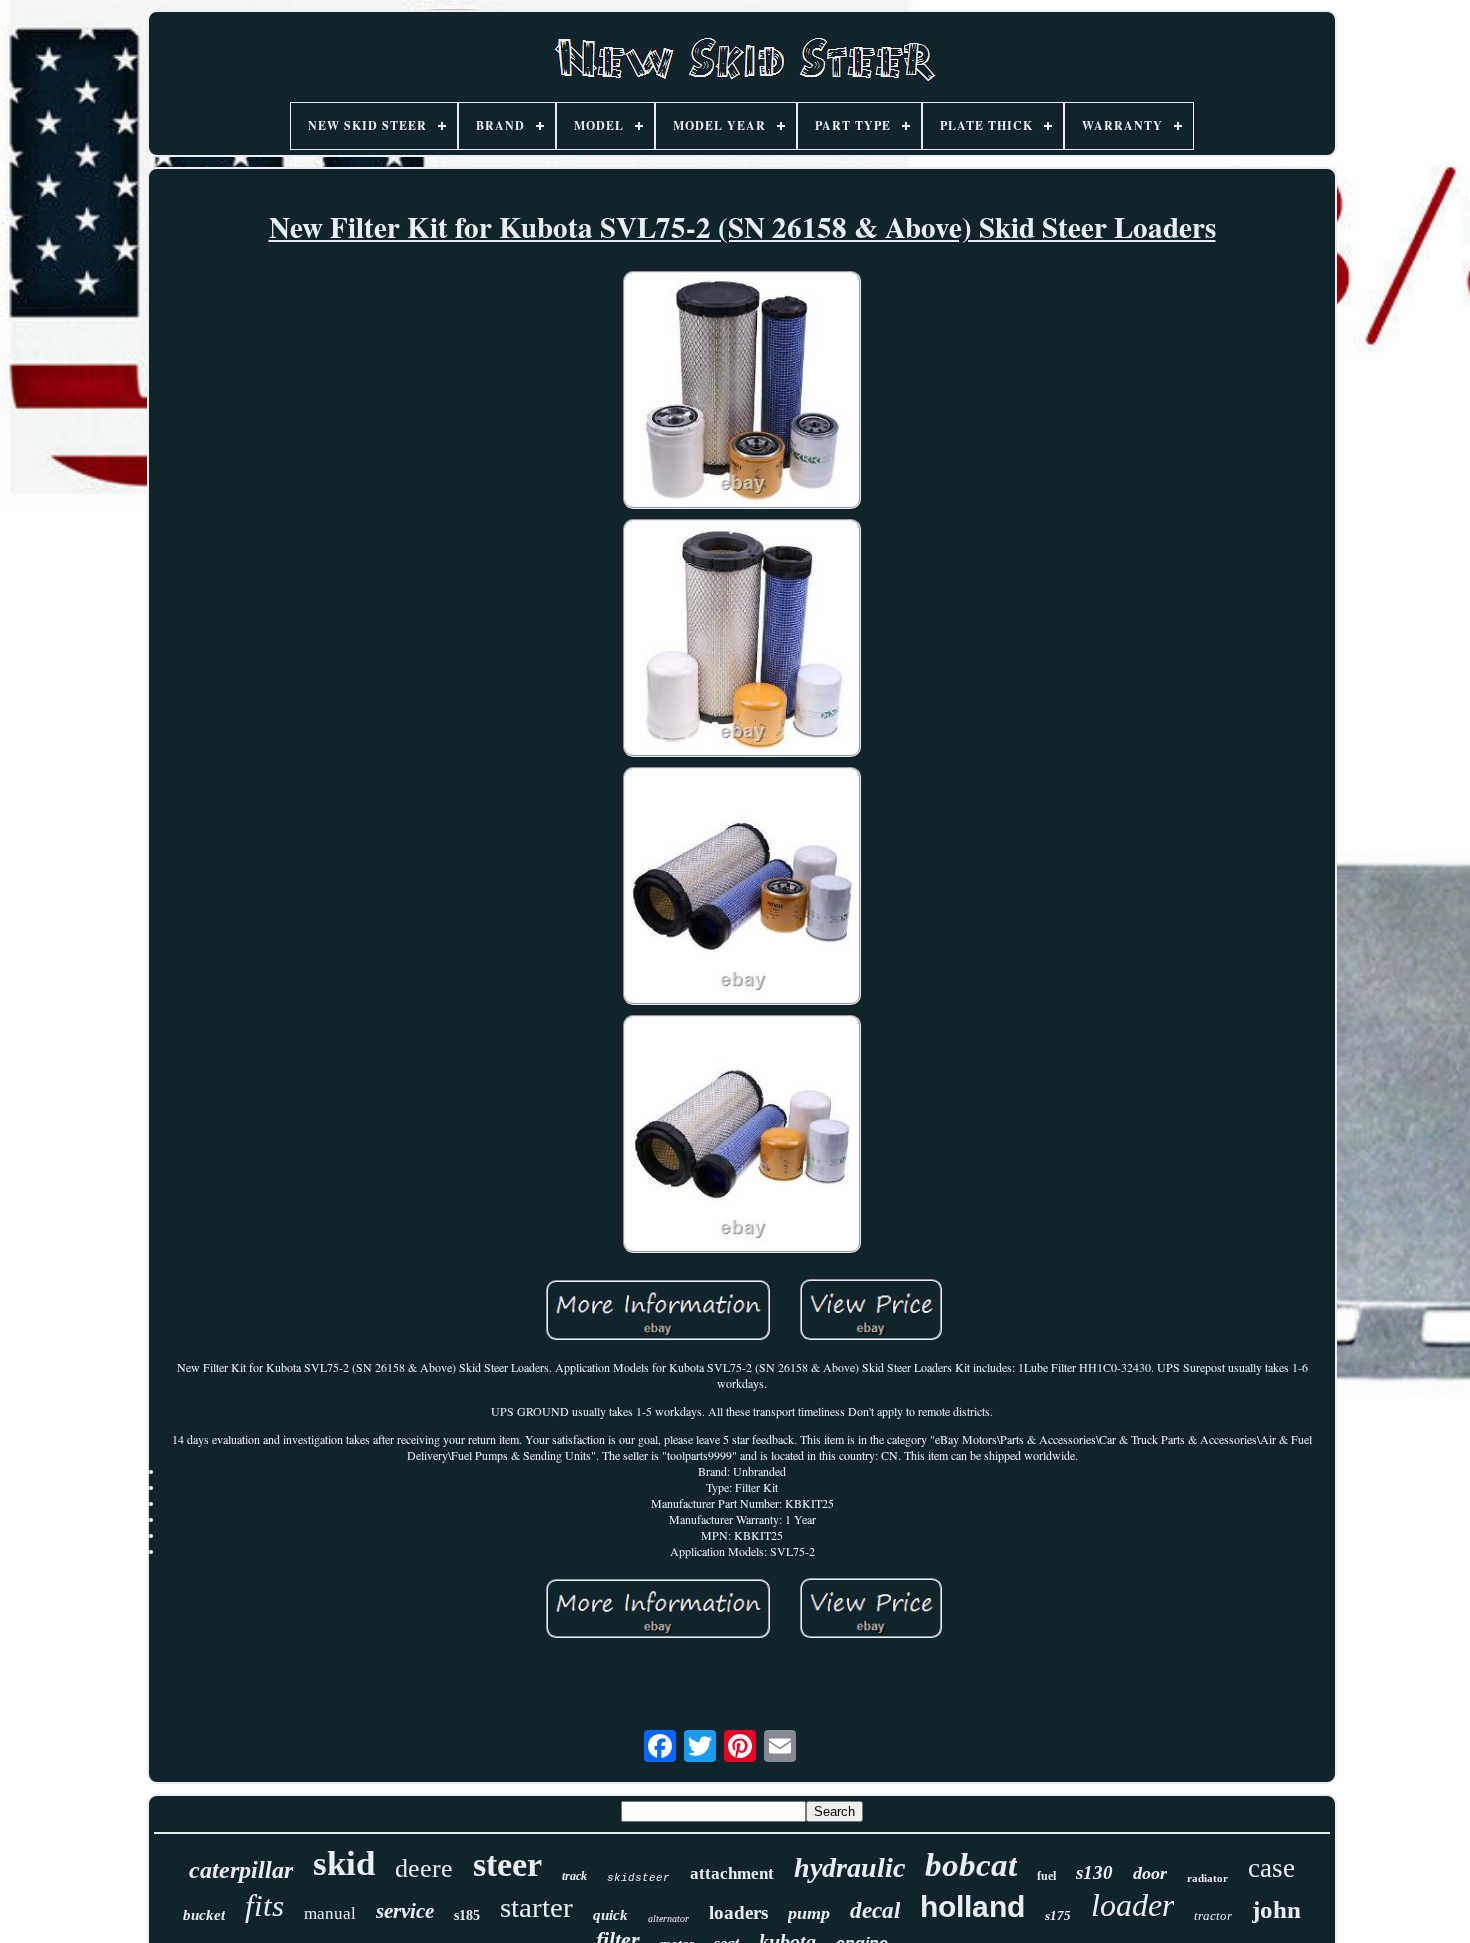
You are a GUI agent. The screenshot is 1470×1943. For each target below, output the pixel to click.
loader (1132, 1905)
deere (424, 1868)
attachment (732, 1873)
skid (344, 1863)
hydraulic (849, 1867)
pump (809, 1913)
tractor (1213, 1915)
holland (972, 1906)
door (1150, 1873)
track (574, 1876)
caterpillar (241, 1870)
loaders (738, 1912)
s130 (1094, 1872)
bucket (204, 1915)
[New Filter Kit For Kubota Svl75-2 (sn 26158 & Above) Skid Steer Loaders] (742, 392)
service (405, 1911)
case (1271, 1868)
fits (264, 1905)
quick (610, 1915)
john (1276, 1909)
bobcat (971, 1865)
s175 (1058, 1915)
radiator (1207, 1878)
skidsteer (638, 1878)
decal (875, 1910)
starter (536, 1907)
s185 (467, 1915)
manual (330, 1913)
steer (507, 1864)
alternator (668, 1918)
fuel (1046, 1876)
